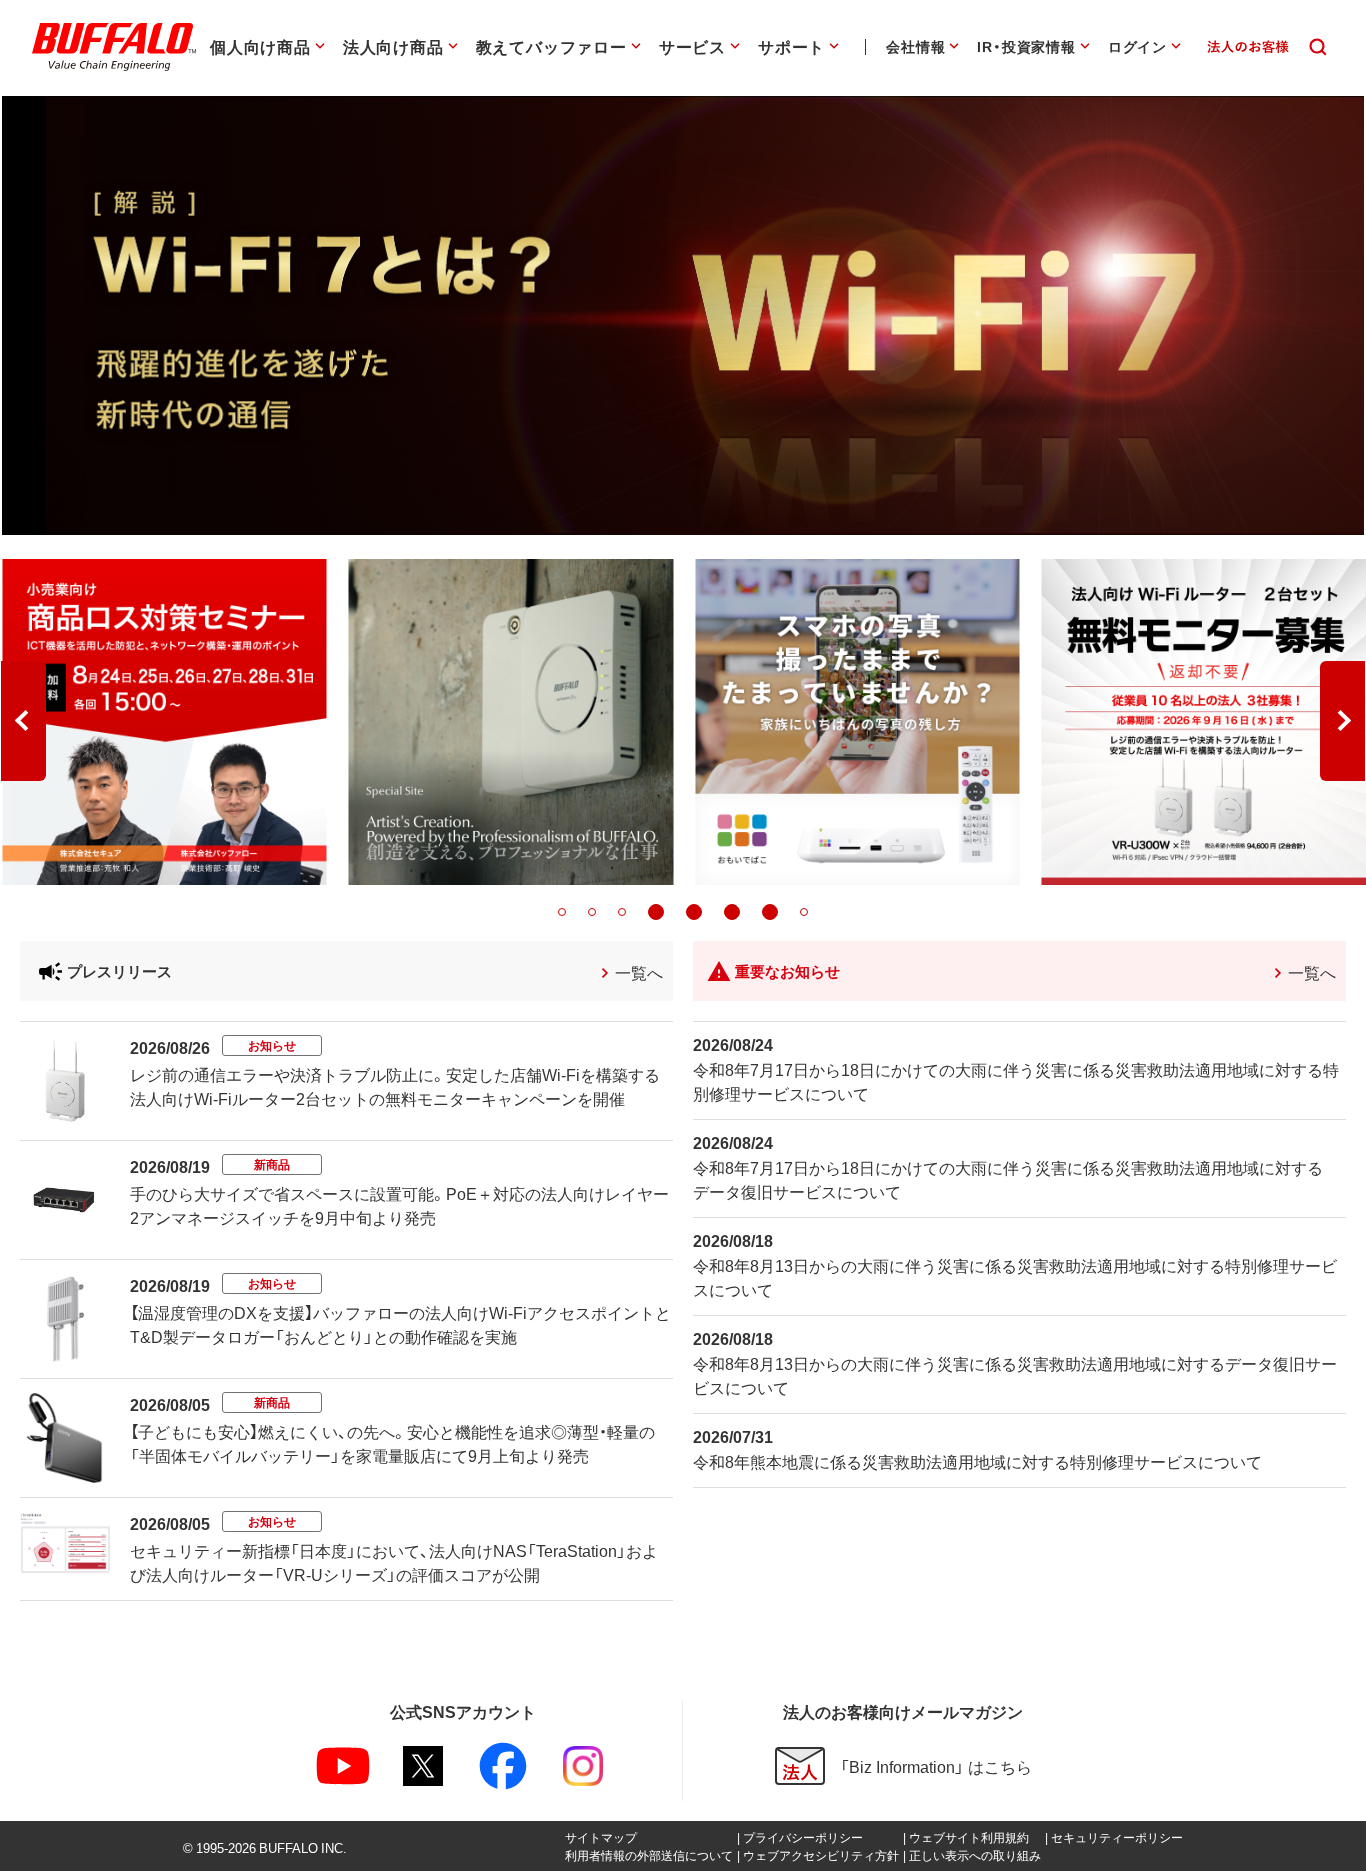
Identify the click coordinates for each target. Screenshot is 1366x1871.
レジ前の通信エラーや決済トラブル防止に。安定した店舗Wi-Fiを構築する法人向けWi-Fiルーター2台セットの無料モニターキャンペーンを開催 (395, 1086)
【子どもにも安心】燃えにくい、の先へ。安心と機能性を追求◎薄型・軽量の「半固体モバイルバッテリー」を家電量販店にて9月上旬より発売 (392, 1443)
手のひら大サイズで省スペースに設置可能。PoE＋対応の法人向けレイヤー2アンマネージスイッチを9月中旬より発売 (399, 1205)
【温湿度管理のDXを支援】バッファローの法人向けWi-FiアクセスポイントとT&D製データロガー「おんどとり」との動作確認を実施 (400, 1324)
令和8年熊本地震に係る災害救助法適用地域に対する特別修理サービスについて (977, 1461)
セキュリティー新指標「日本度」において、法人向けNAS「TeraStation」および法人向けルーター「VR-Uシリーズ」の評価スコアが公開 (394, 1562)
